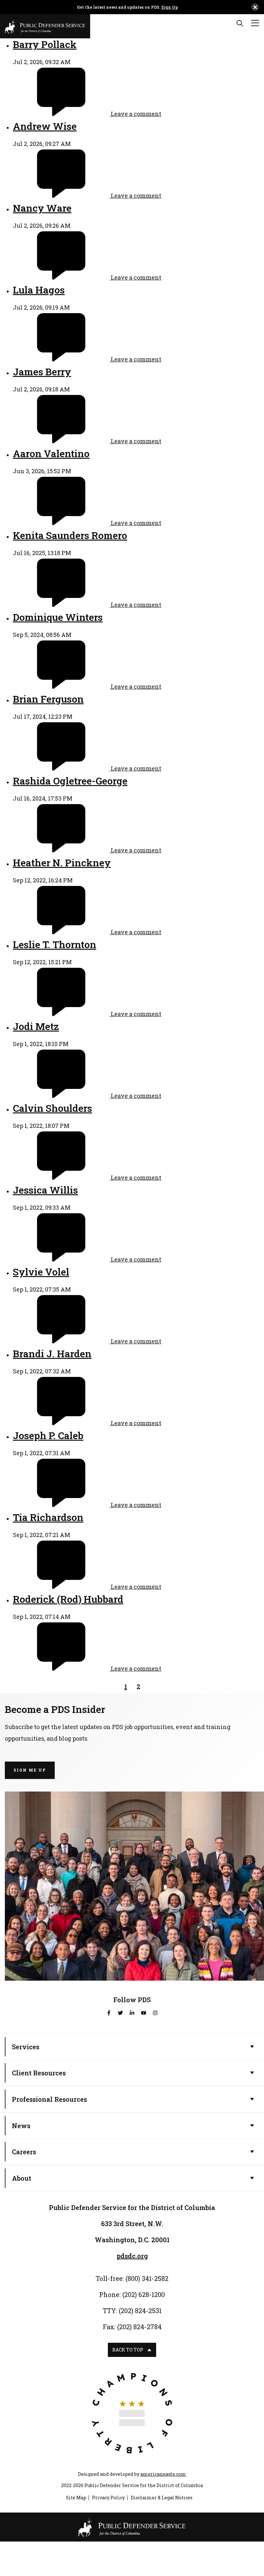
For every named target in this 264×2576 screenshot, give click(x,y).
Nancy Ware (42, 208)
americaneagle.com (163, 2474)
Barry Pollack (45, 44)
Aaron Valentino (51, 453)
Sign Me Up (30, 1770)
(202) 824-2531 (140, 2311)
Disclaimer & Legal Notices (162, 2498)
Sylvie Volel (41, 1272)
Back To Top (128, 2350)
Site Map (76, 2498)
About (22, 2178)
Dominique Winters (58, 617)
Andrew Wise (45, 126)
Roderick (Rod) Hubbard (68, 1599)
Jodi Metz (36, 1026)
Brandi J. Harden (52, 1354)
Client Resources (39, 2073)
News (21, 2126)
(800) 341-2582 (147, 2278)
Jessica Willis (45, 1190)
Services (26, 2047)
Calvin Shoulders (52, 1108)
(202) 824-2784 (139, 2327)
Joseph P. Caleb (48, 1435)
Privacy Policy (108, 2498)
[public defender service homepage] (45, 25)
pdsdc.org (132, 2256)
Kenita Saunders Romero (70, 535)
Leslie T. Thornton (55, 944)
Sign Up (170, 7)
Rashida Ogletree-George (70, 781)
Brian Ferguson (48, 699)
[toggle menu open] (255, 23)
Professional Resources (49, 2099)
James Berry (42, 372)
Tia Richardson (48, 1517)
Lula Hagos (39, 290)
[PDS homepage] (132, 2527)
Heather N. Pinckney (62, 863)
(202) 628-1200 (144, 2294)
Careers (24, 2152)
